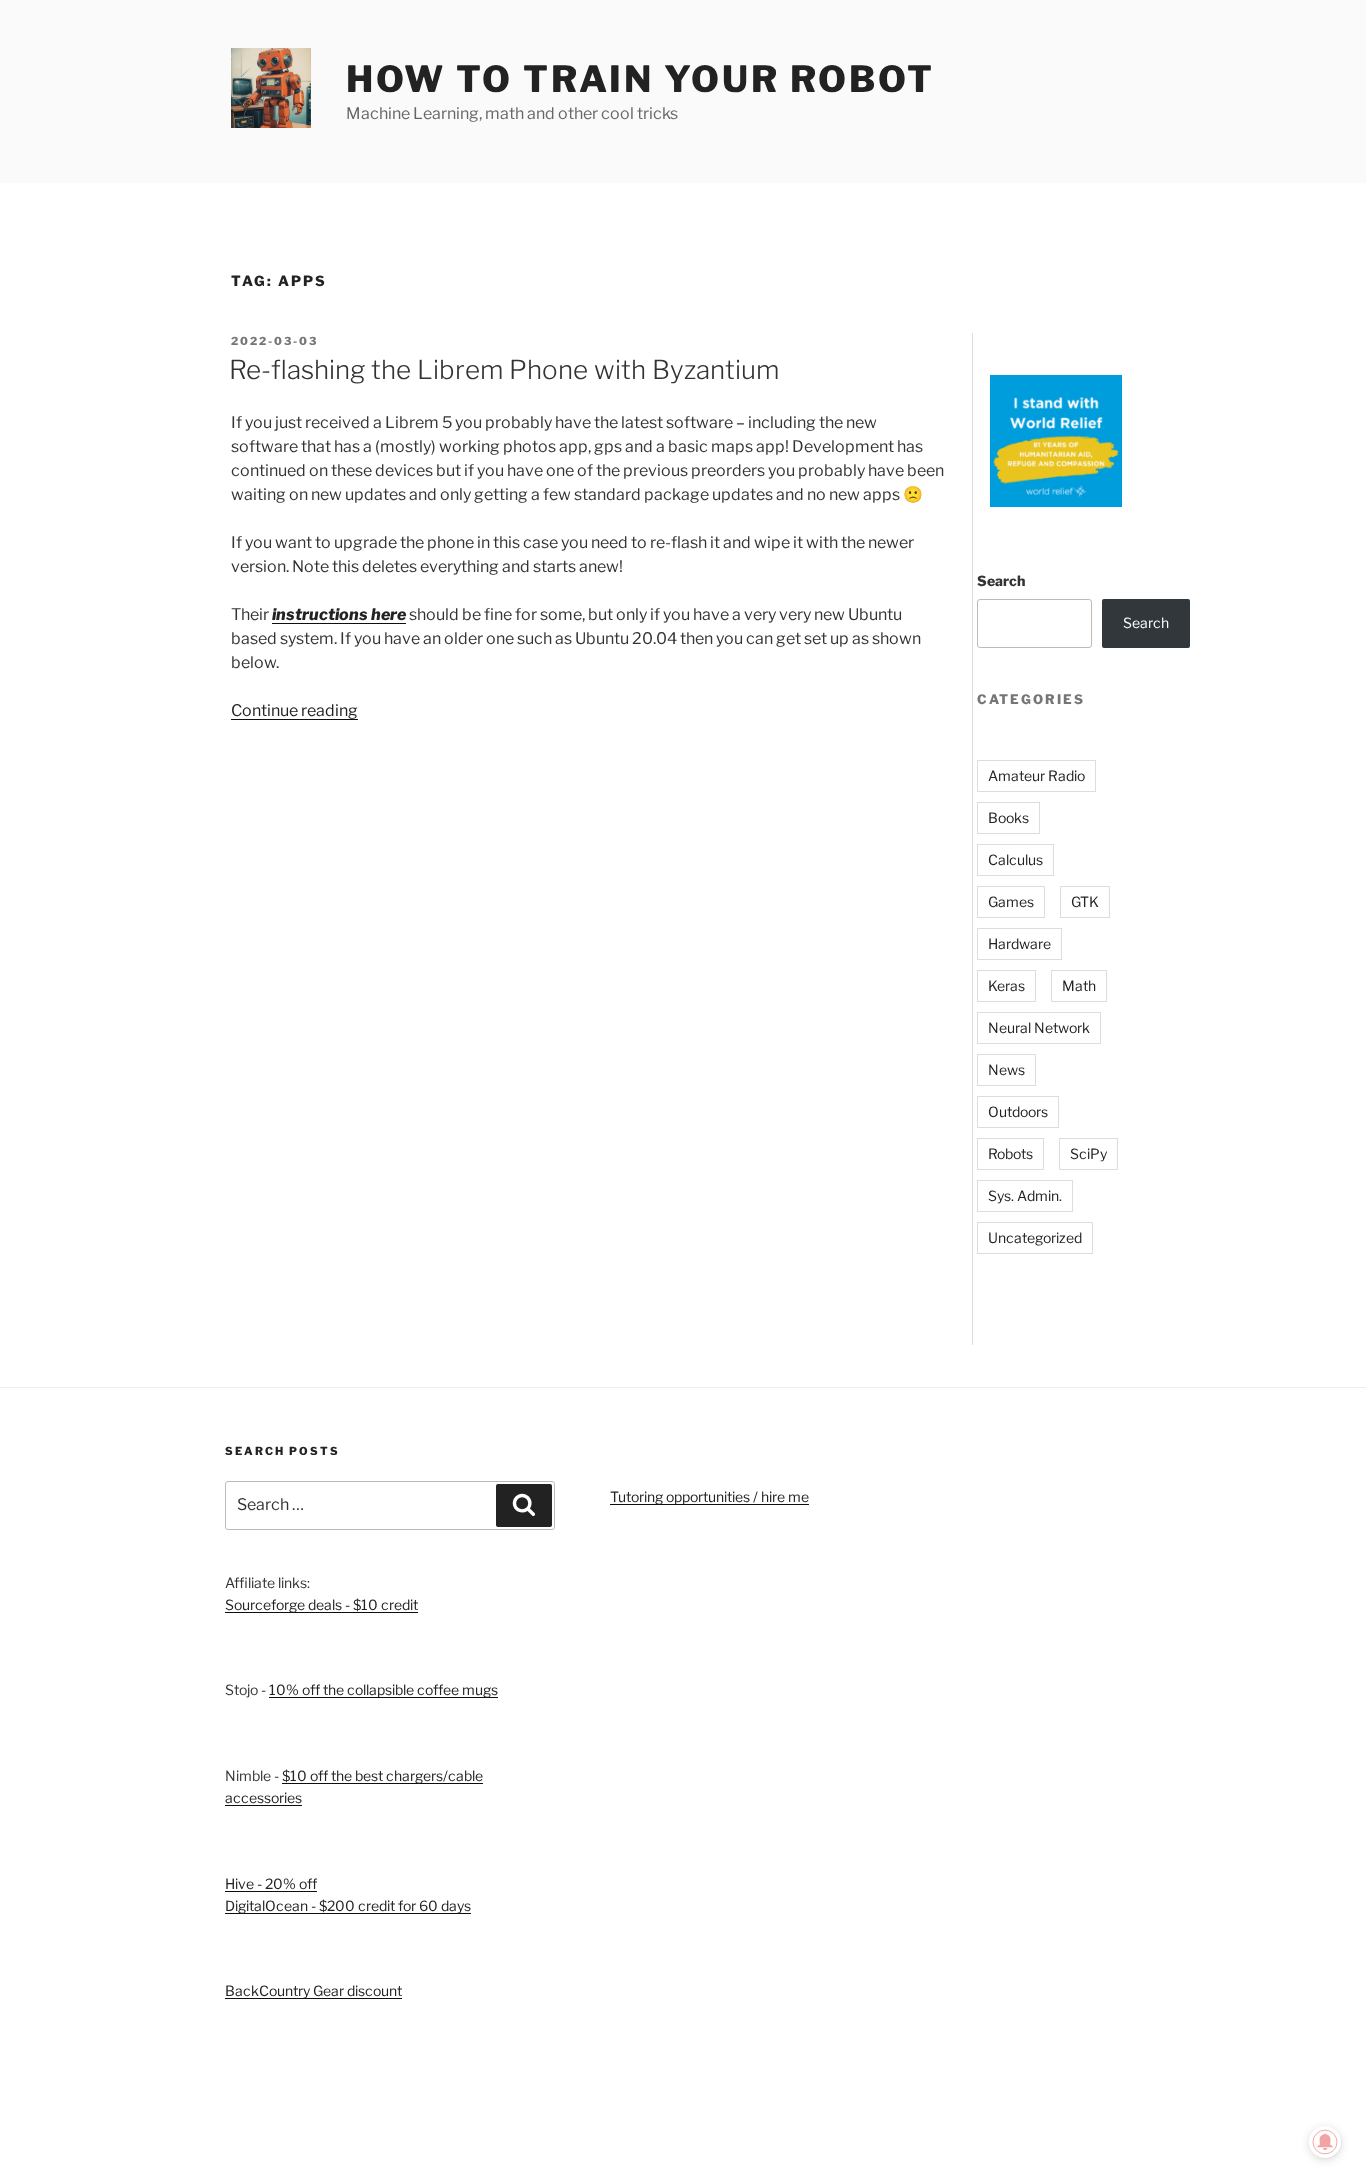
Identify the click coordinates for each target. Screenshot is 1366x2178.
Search (1001, 580)
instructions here (339, 614)
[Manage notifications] (1325, 2142)
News (1006, 1069)
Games (1011, 901)
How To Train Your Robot (640, 79)
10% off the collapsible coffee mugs (383, 1689)
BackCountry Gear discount (313, 1990)
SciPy (1088, 1153)
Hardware (1019, 943)
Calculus (1015, 859)
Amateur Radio (1036, 775)
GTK (1085, 901)
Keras (1006, 985)
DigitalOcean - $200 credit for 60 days (348, 1905)
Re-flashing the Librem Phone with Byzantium (504, 369)
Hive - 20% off (271, 1883)
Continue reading (294, 710)
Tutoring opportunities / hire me (709, 1496)
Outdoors (1018, 1111)
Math (1079, 985)
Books (1008, 817)
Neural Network (1039, 1027)
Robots (1010, 1153)
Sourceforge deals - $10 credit (321, 1604)
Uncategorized (1035, 1237)
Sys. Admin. (1025, 1195)
